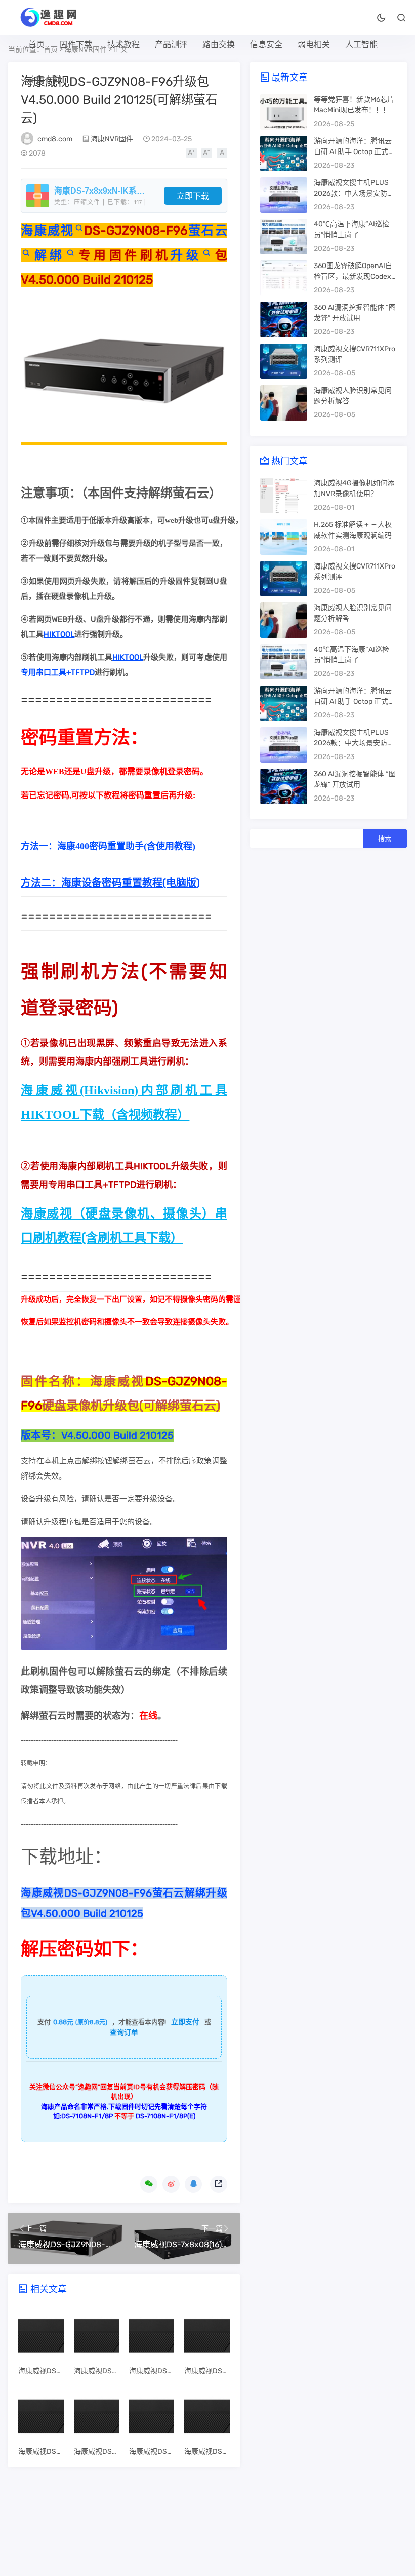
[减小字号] (207, 153)
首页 (36, 44)
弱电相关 (314, 44)
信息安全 (266, 44)
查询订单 (124, 2033)
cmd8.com (55, 139)
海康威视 (47, 231)
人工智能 (361, 44)
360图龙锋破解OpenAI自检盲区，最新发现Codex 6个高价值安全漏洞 (355, 276)
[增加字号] (192, 153)
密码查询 (45, 80)
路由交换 (219, 44)
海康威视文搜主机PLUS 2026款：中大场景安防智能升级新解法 (354, 193)
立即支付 (185, 2022)
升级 (186, 255)
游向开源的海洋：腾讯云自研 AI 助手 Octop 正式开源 (355, 152)
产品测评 (171, 44)
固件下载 (76, 44)
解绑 (48, 255)
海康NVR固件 (112, 139)
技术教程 (123, 44)
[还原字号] (222, 153)
